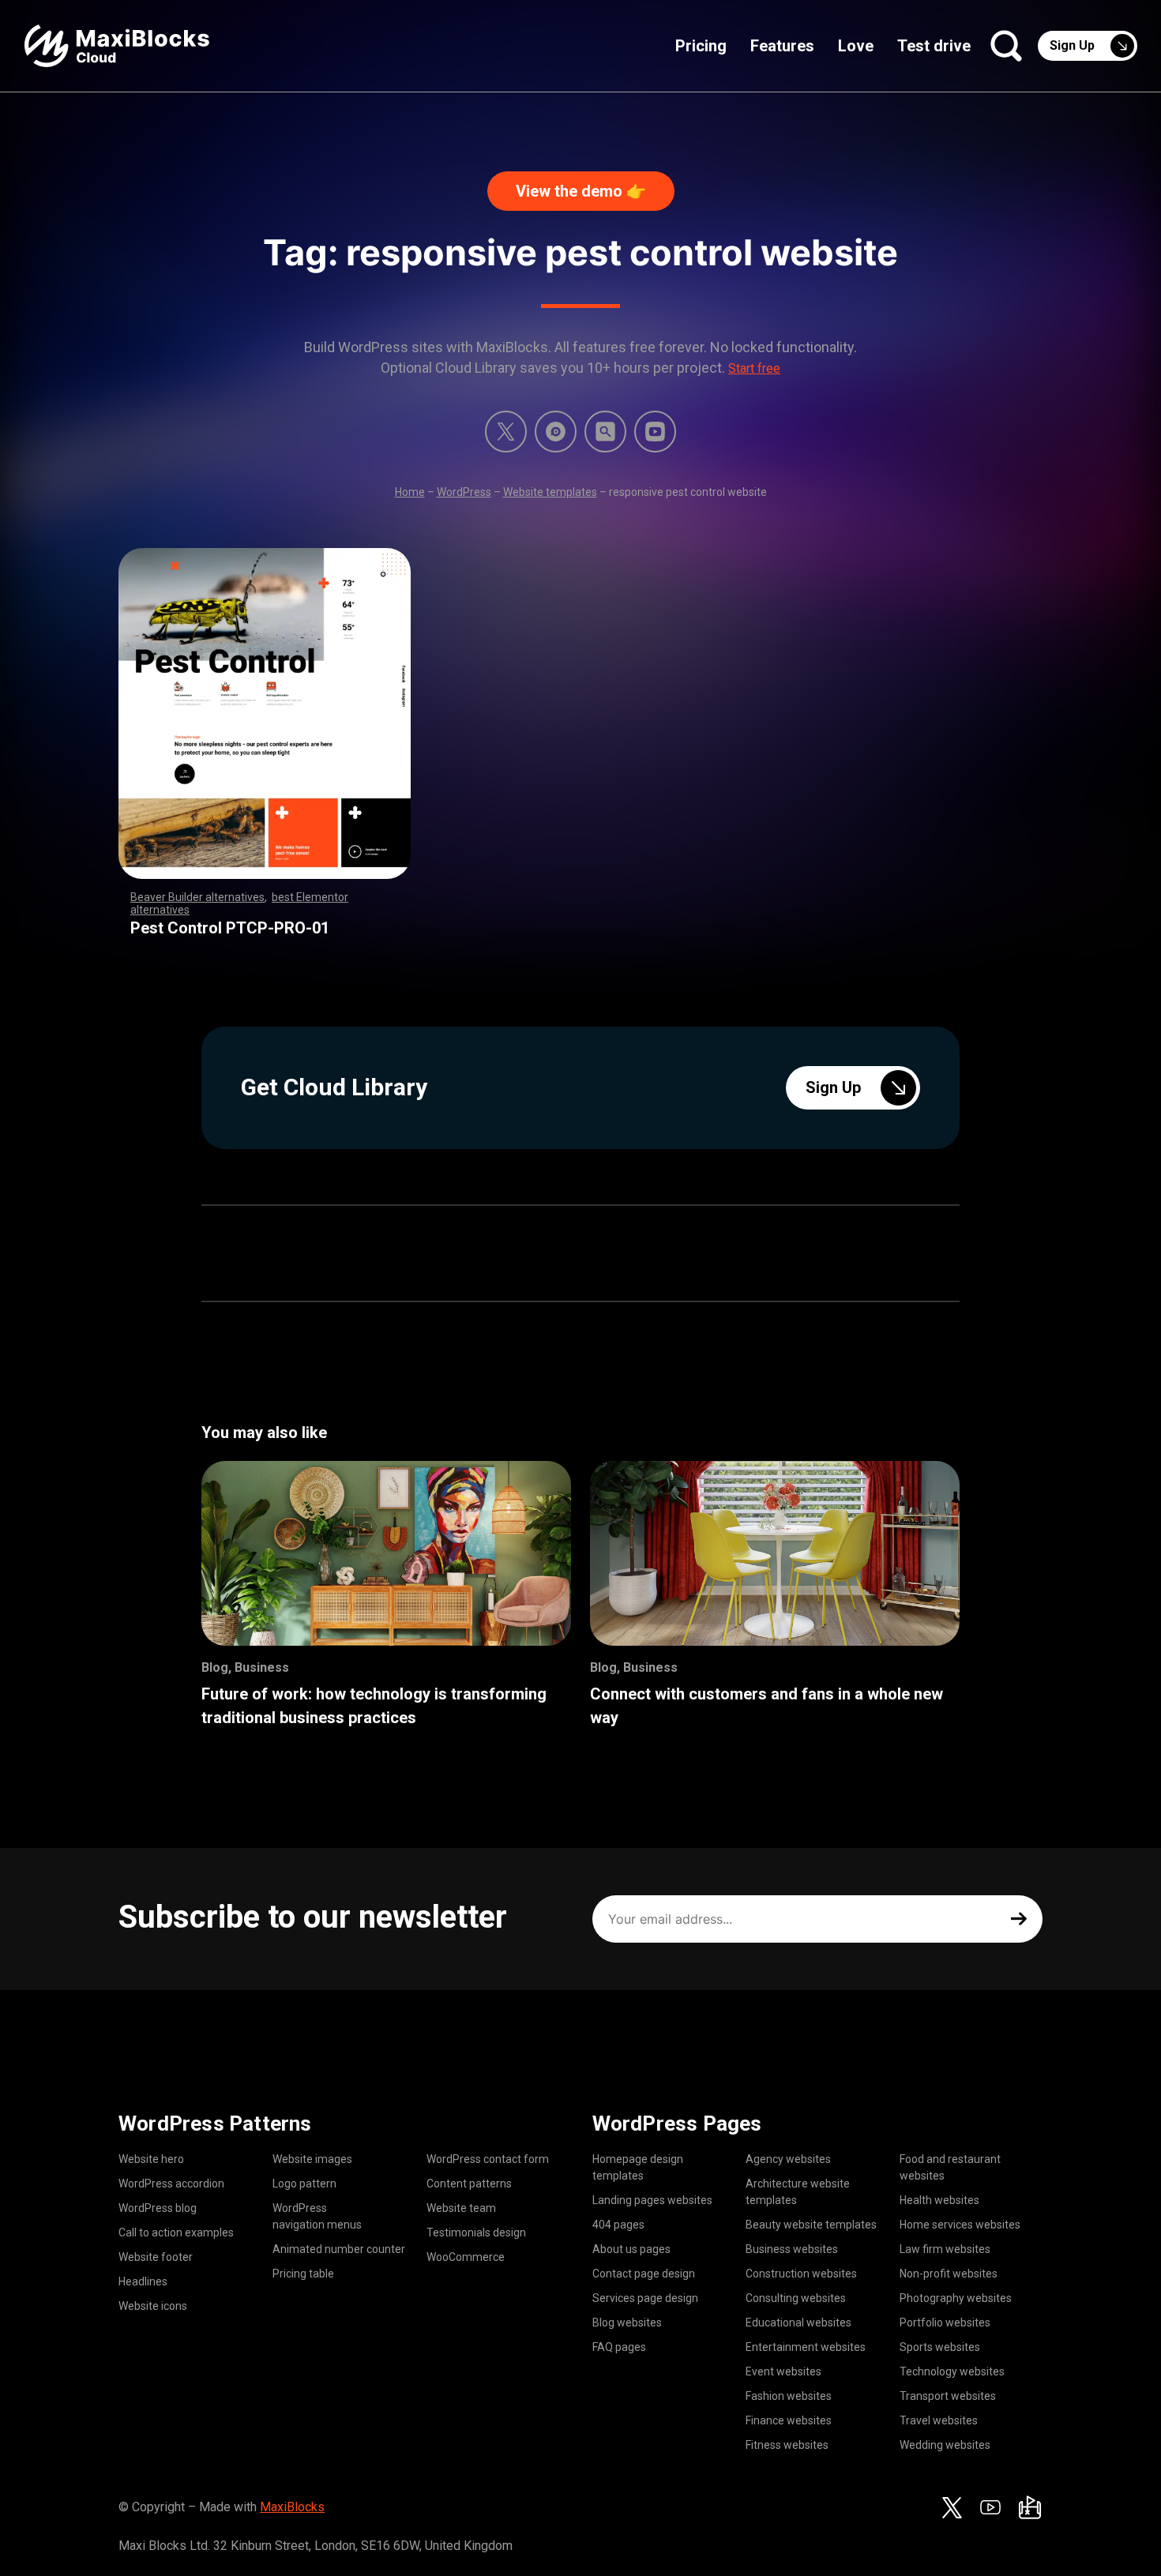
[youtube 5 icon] (655, 432)
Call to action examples (176, 2232)
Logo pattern (304, 2184)
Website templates (550, 492)
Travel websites (939, 2420)
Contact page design (644, 2274)
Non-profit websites (949, 2274)
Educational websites (798, 2323)
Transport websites (948, 2396)
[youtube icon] (990, 2507)
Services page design (645, 2298)
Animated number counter (339, 2249)
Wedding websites (945, 2445)
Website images (312, 2159)
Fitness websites (787, 2445)
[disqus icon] (556, 432)
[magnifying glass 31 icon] (605, 432)
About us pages (631, 2249)
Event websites (783, 2371)
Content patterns (469, 2184)
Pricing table (303, 2274)
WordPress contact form (488, 2159)
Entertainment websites (806, 2347)
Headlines (143, 2281)
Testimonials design (476, 2232)
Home (410, 492)
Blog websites (627, 2323)
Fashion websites (789, 2396)
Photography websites (956, 2298)
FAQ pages (619, 2347)
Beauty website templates (811, 2225)
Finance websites (789, 2420)
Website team (461, 2208)
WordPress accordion (171, 2184)
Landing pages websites (652, 2200)
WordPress (464, 492)
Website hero (151, 2159)
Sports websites (940, 2347)
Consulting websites (796, 2298)
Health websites (939, 2200)
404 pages (618, 2225)
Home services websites (960, 2225)
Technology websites (952, 2371)
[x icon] (506, 432)
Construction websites (801, 2274)
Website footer (156, 2257)
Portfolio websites (945, 2323)
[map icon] (1030, 2507)
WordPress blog (158, 2208)
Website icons (153, 2306)
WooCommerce (466, 2257)
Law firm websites (945, 2249)
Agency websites (788, 2159)
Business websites (792, 2249)
